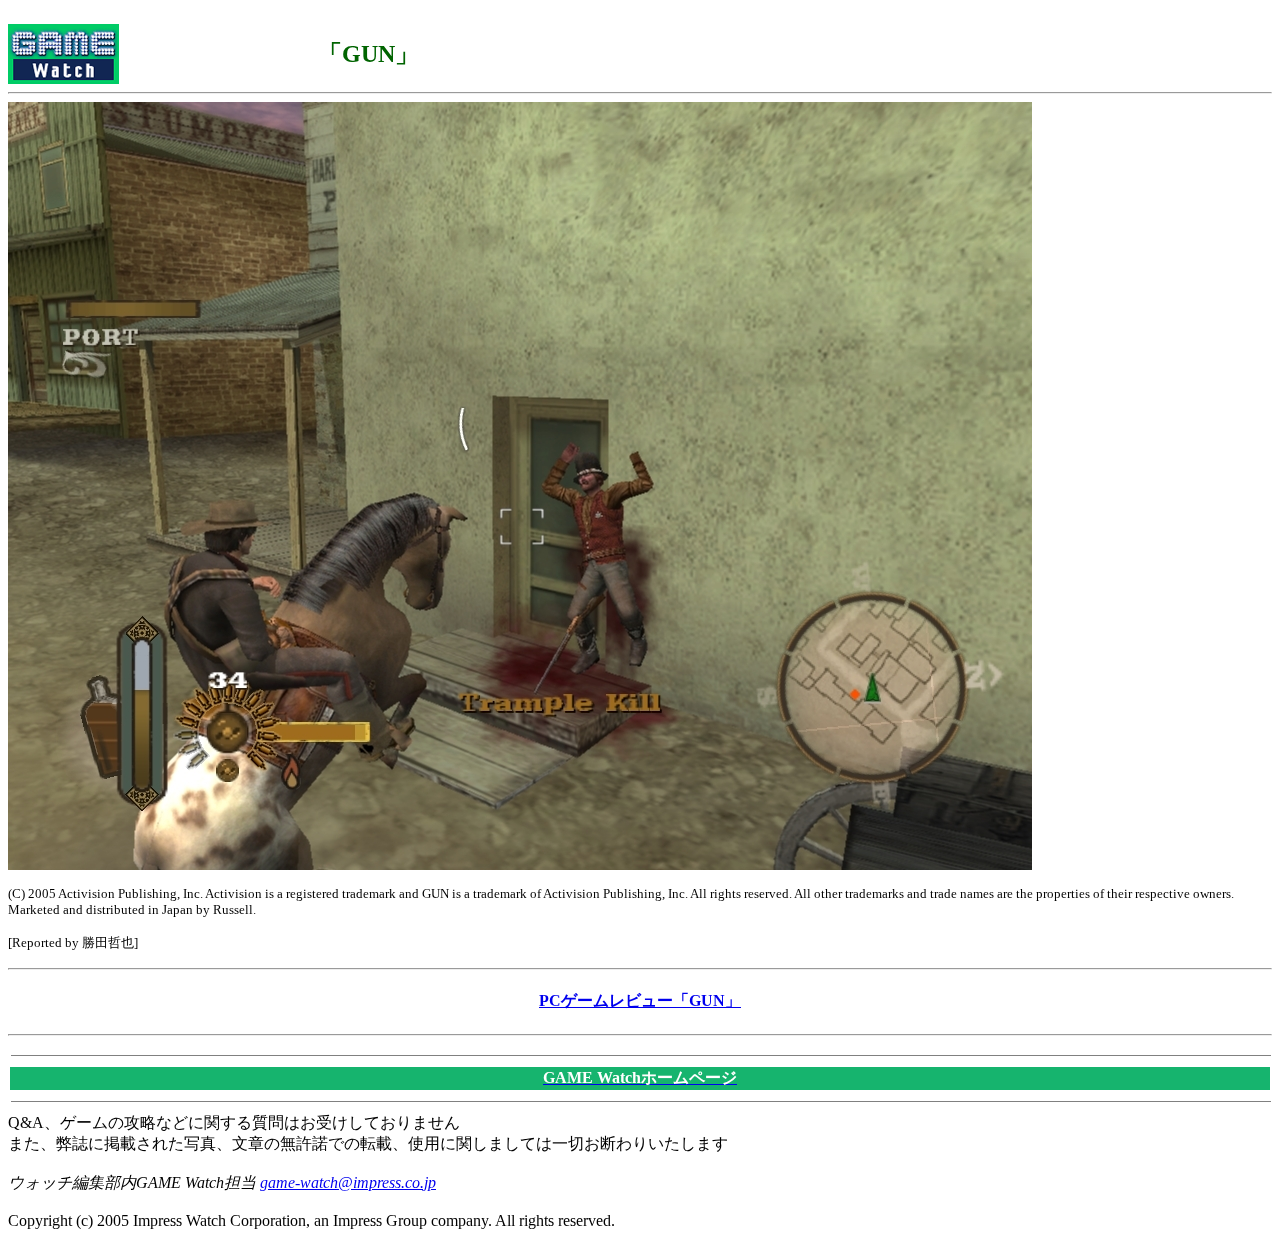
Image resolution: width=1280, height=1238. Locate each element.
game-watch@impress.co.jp (348, 1182)
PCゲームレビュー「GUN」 (640, 1000)
